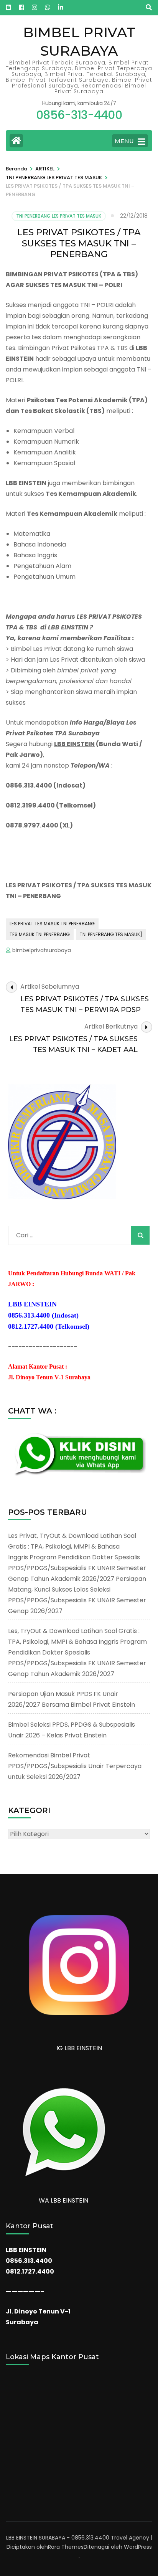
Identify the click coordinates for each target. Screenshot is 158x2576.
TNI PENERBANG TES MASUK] (111, 934)
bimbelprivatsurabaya (42, 950)
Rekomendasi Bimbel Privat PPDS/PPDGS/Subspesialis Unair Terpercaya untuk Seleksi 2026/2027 (75, 1766)
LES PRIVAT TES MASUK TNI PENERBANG (52, 924)
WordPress (138, 2547)
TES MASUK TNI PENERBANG (40, 934)
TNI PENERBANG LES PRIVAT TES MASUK (59, 216)
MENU (124, 141)
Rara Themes (66, 2547)
